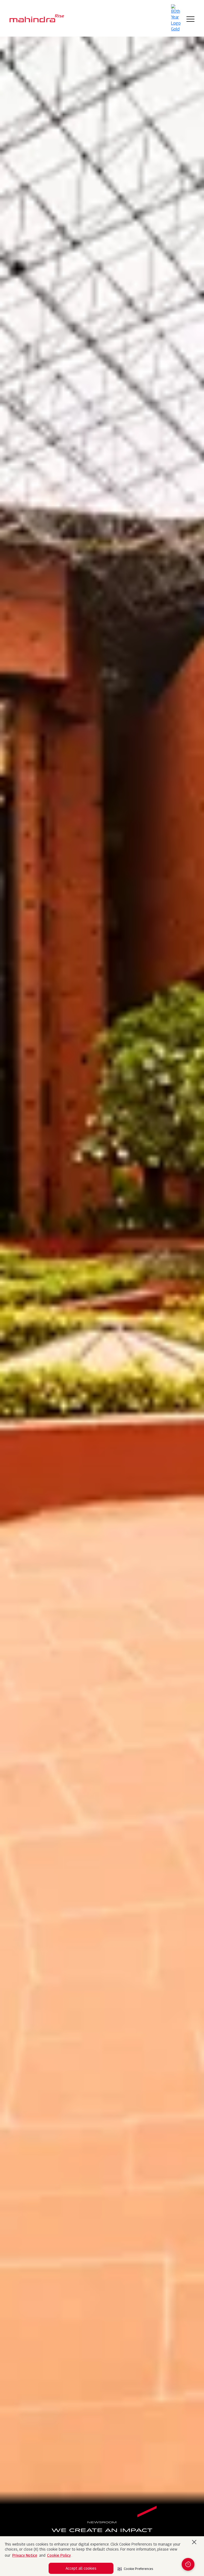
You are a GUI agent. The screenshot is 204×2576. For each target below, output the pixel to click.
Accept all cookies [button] (81, 2568)
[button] (135, 2567)
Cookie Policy (59, 2555)
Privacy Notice (25, 2555)
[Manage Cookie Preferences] (188, 2564)
